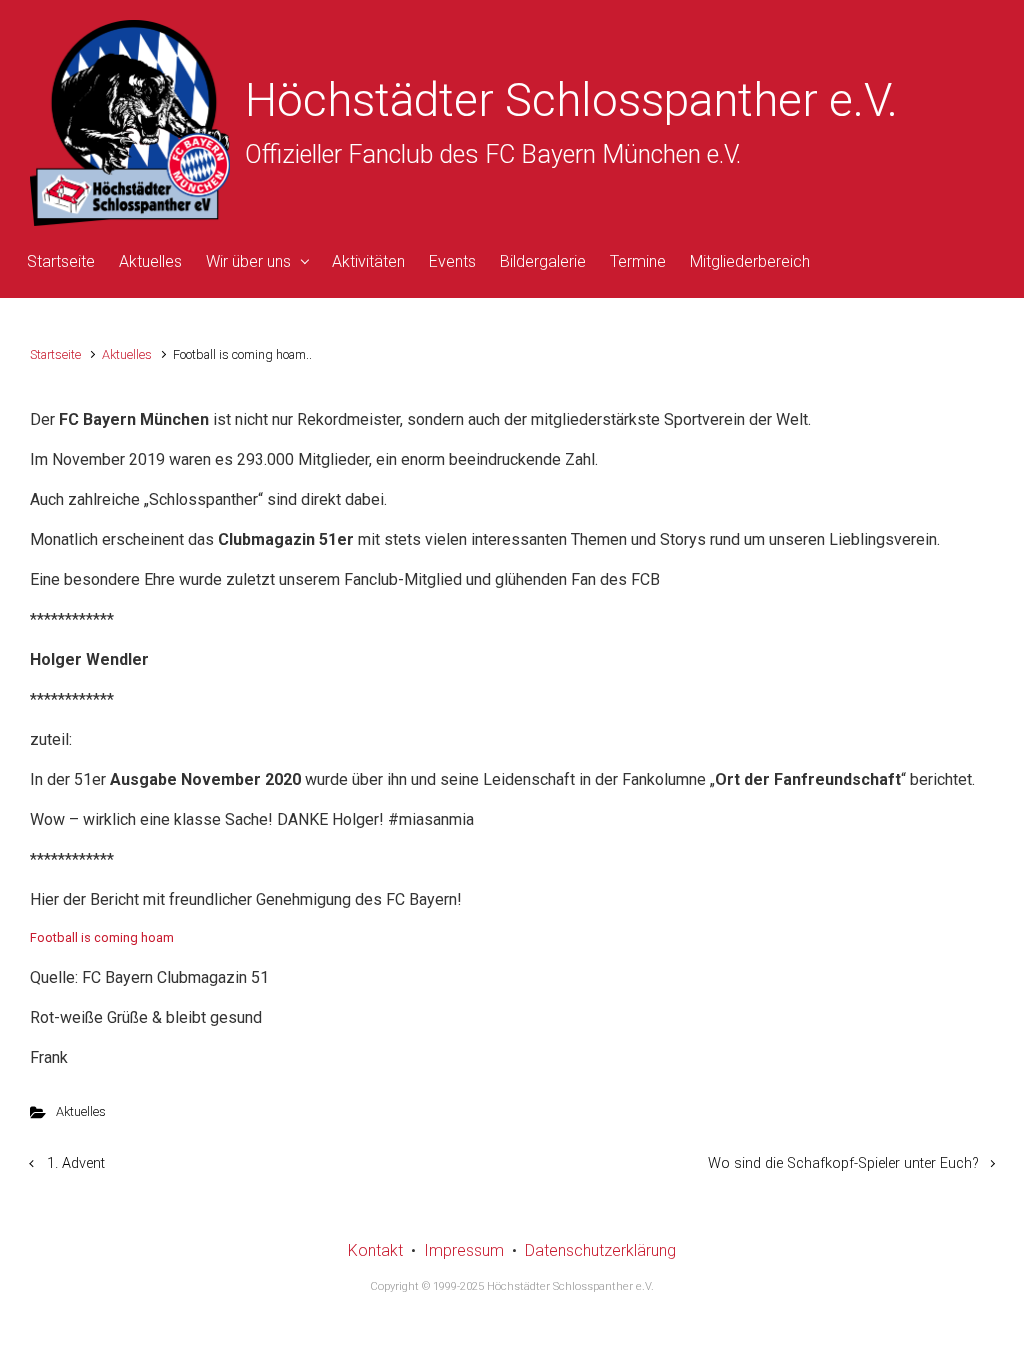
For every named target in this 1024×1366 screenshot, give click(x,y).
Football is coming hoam (102, 937)
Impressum (464, 1250)
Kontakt (375, 1250)
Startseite (55, 354)
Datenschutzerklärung (600, 1250)
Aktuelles (127, 354)
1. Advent (76, 1163)
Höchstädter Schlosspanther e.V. (571, 100)
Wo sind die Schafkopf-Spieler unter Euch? (843, 1163)
